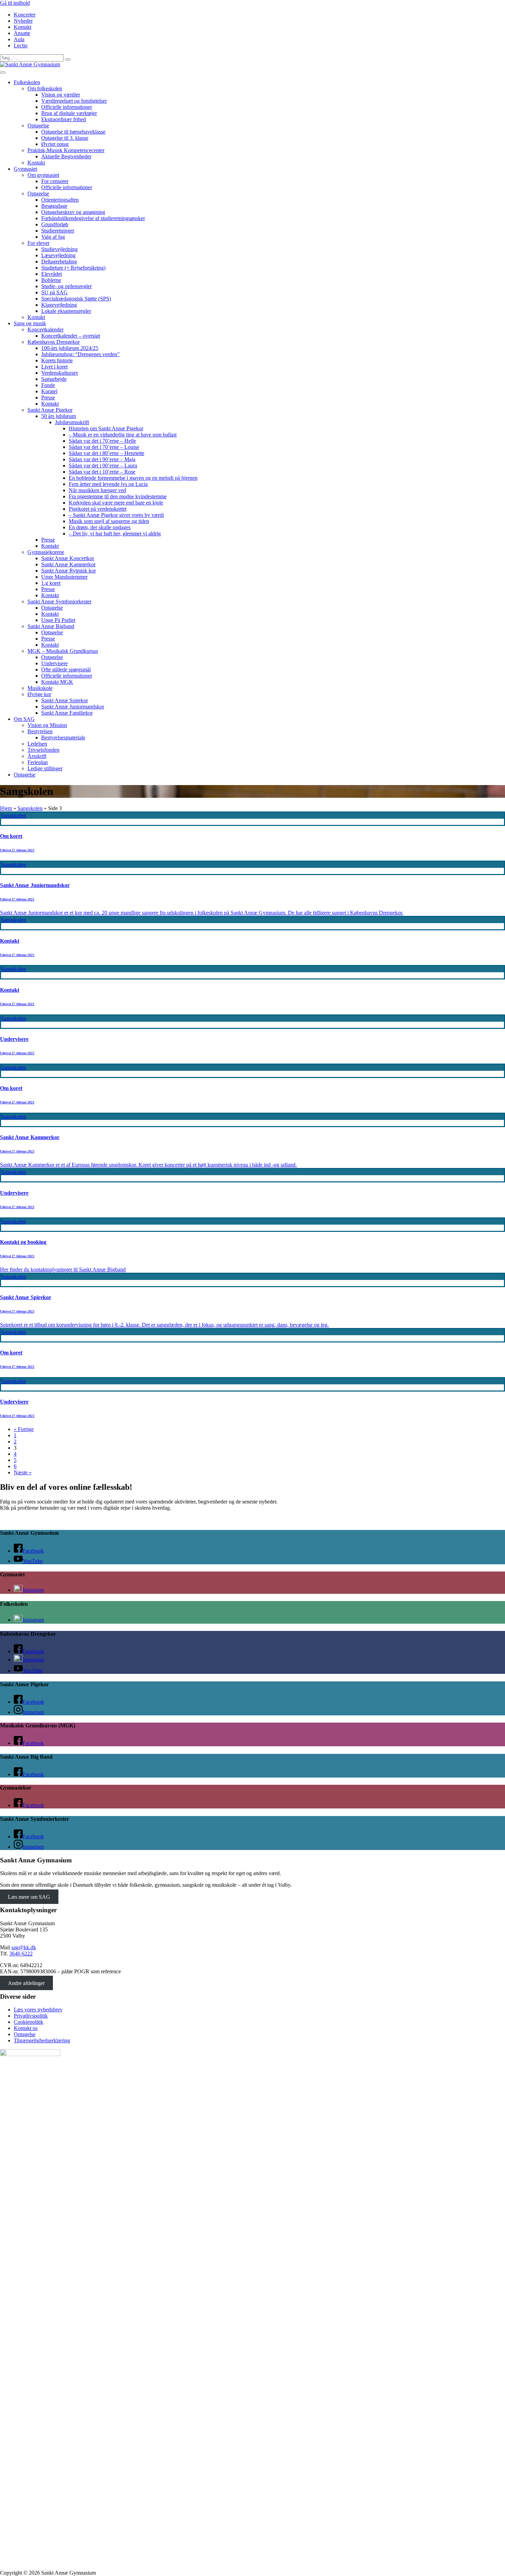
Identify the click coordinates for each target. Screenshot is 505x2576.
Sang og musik (30, 323)
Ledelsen (37, 744)
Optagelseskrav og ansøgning (73, 212)
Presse (48, 398)
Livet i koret (54, 367)
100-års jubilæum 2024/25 (70, 348)
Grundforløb (55, 224)
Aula (19, 39)
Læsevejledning (58, 255)
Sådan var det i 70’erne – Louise (104, 447)
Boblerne (51, 280)
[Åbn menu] (3, 72)
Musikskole (40, 688)
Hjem (6, 808)
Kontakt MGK (57, 682)
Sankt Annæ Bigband (51, 626)
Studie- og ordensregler (66, 286)
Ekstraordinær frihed (64, 119)
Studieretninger (58, 231)
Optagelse (38, 126)
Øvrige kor (39, 694)
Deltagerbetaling (59, 262)
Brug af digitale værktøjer (69, 113)
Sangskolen (30, 808)
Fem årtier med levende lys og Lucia (108, 484)
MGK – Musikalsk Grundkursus (63, 651)
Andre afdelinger (26, 1983)
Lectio (21, 46)
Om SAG (24, 719)
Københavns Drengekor (54, 342)
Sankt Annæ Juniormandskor (73, 707)
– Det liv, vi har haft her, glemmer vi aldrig (115, 534)
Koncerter (25, 15)
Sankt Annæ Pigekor (50, 410)
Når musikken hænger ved (97, 490)
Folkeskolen (27, 82)
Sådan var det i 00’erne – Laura (103, 466)
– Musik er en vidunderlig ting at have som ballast (123, 435)
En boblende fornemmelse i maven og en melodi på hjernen (133, 478)
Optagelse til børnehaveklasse (73, 132)
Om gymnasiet (43, 175)
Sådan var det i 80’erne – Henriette (106, 453)
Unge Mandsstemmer (64, 577)
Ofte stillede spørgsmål (66, 669)
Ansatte (22, 33)
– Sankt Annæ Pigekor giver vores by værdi (116, 515)
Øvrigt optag (55, 144)
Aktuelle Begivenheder (66, 156)
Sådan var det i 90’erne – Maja (102, 459)
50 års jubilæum (59, 416)
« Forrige (24, 1429)
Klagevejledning (59, 305)
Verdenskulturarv (60, 373)
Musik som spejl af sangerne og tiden (109, 521)
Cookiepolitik (29, 2022)
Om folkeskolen (45, 88)
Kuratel (49, 391)
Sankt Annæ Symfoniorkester (59, 602)
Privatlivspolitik (31, 2016)
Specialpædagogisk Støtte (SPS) (76, 299)
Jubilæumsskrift (72, 422)
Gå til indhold (15, 3)
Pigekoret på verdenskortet (98, 509)
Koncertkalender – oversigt (71, 336)
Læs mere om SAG (29, 1897)
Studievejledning (59, 249)
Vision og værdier (61, 95)
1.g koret (51, 583)
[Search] (68, 59)
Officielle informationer (67, 107)
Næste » (23, 1472)
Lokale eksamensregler (66, 311)
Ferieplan (38, 762)
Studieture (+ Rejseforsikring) (73, 268)
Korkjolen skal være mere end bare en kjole (116, 503)
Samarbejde (54, 379)
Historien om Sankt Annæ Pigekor (106, 428)
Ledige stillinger (45, 768)
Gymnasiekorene (46, 552)
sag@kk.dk (24, 1947)
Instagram (33, 1590)
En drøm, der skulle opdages (100, 527)
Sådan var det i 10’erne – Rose (102, 472)
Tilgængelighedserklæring (42, 2040)
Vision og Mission (47, 725)
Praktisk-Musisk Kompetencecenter (66, 150)
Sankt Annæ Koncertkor (68, 558)
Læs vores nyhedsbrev (38, 2010)
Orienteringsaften (60, 200)
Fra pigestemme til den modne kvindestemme (118, 496)
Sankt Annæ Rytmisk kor (69, 571)
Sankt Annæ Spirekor (65, 700)
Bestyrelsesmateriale (63, 737)
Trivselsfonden (43, 750)
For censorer (55, 181)
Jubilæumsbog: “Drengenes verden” (80, 354)
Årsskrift (37, 756)
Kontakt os (26, 2028)
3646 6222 (21, 1954)
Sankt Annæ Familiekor (67, 713)
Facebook (33, 1551)
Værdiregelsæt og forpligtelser (74, 101)
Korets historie (57, 360)
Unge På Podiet (58, 620)
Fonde (48, 385)
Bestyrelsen (40, 731)
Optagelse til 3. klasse (65, 138)
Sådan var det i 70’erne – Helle (102, 441)
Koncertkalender (46, 330)
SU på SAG (54, 292)
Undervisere (54, 663)
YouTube (33, 1561)
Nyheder (23, 21)
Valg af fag (53, 237)
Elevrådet (52, 274)
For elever (38, 243)
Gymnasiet (25, 169)
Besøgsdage (54, 206)
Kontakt (23, 27)
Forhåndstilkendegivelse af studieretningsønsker (93, 218)
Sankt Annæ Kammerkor (68, 564)
